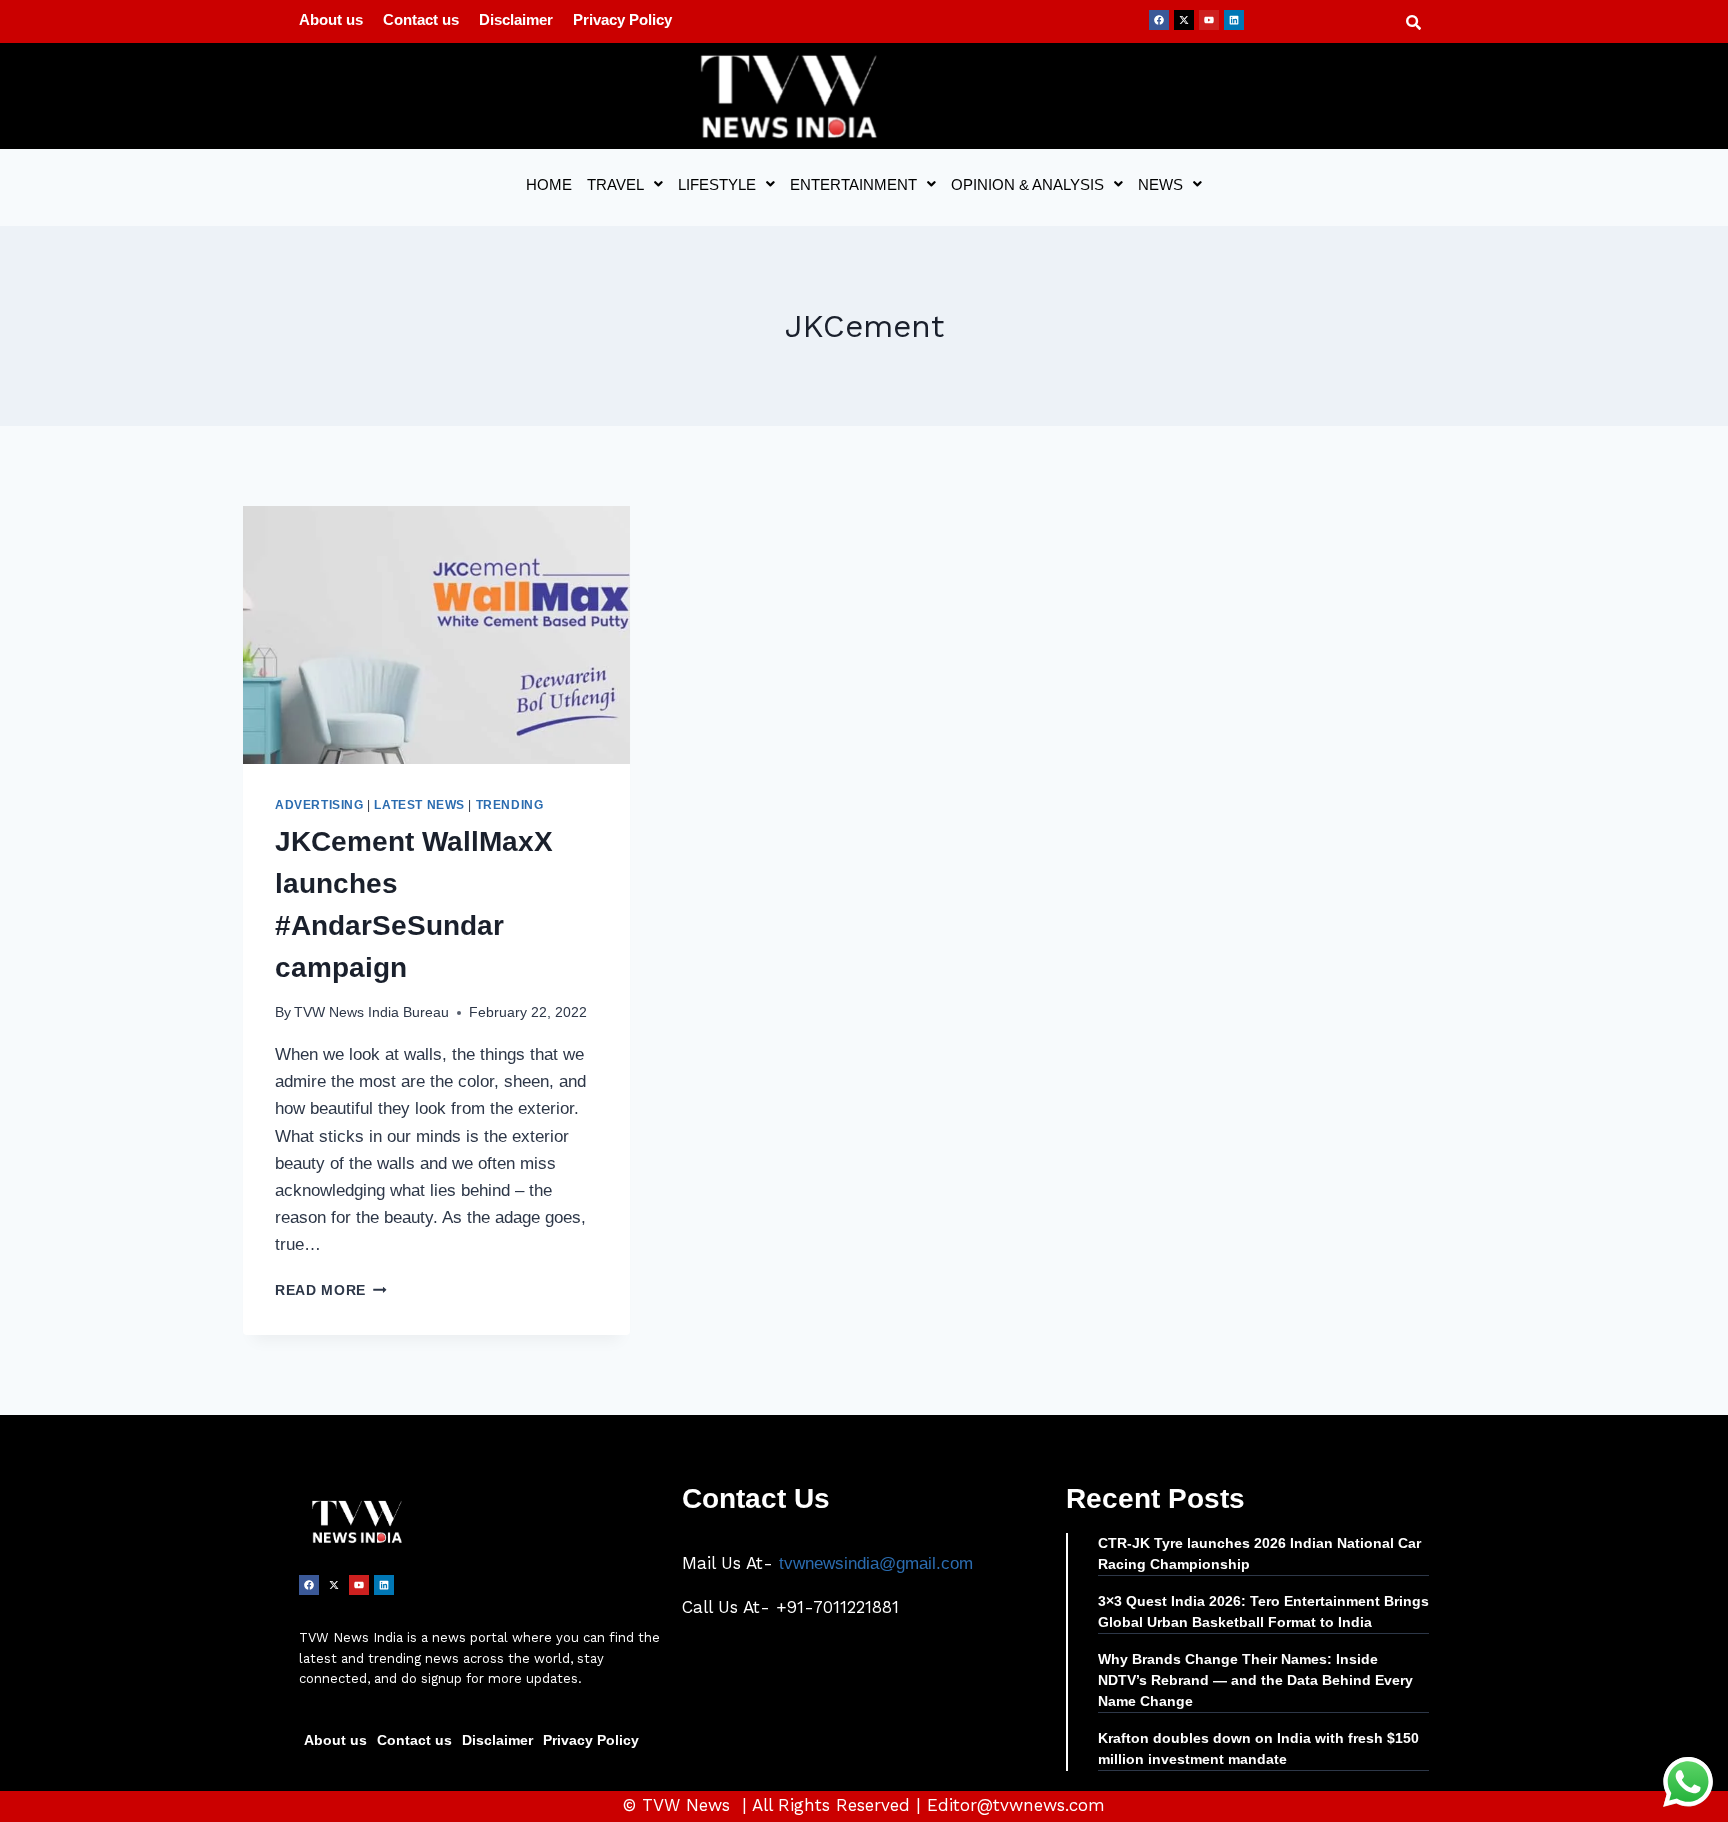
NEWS (1160, 184)
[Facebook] (1159, 20)
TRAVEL (615, 184)
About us (331, 19)
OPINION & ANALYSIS (1027, 184)
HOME (549, 184)
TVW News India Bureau (371, 1012)
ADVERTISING (319, 805)
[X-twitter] (1184, 20)
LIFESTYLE (717, 184)
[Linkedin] (1234, 20)
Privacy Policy (622, 19)
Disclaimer (516, 19)
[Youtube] (1209, 20)
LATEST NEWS (419, 805)
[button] (625, 184)
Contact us (421, 19)
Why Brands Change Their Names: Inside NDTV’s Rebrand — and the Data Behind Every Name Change (1255, 1680)
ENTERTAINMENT (853, 184)
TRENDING (510, 805)
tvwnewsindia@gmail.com (876, 1563)
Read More (331, 1290)
